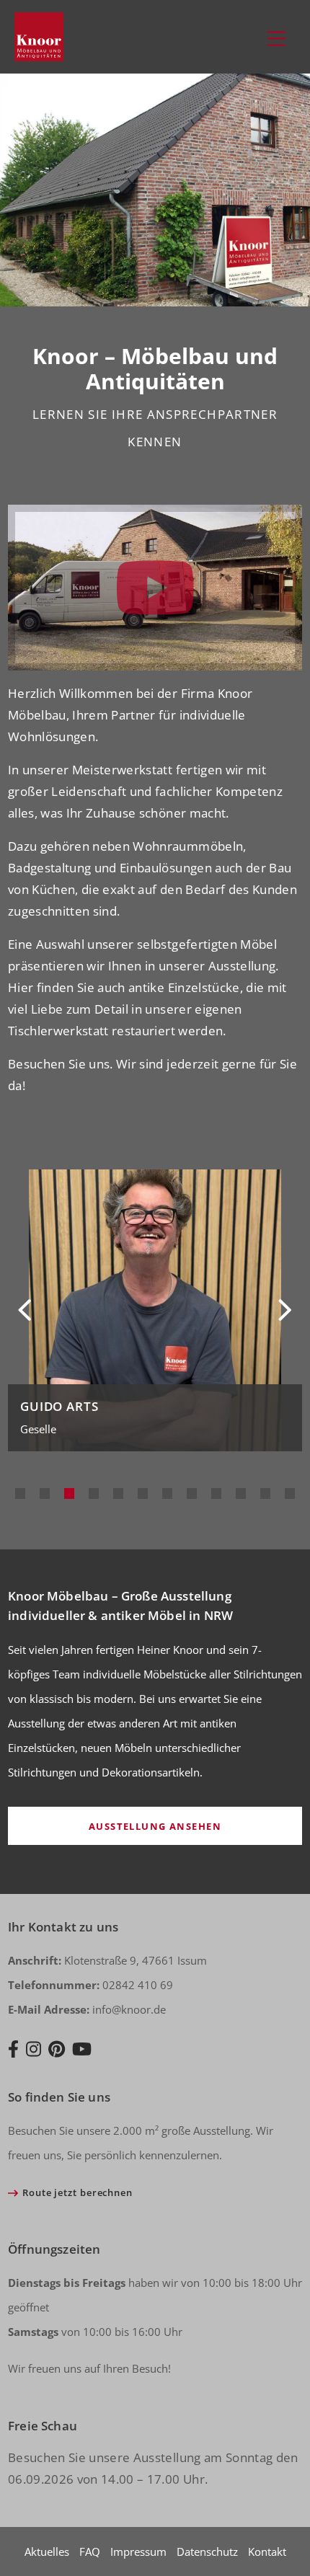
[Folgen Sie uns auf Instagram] (34, 2050)
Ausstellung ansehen (155, 1826)
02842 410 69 (90, 1985)
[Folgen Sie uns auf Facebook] (13, 2050)
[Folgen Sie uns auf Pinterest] (57, 2050)
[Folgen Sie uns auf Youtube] (82, 2050)
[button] (20, 1493)
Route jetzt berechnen (77, 2192)
